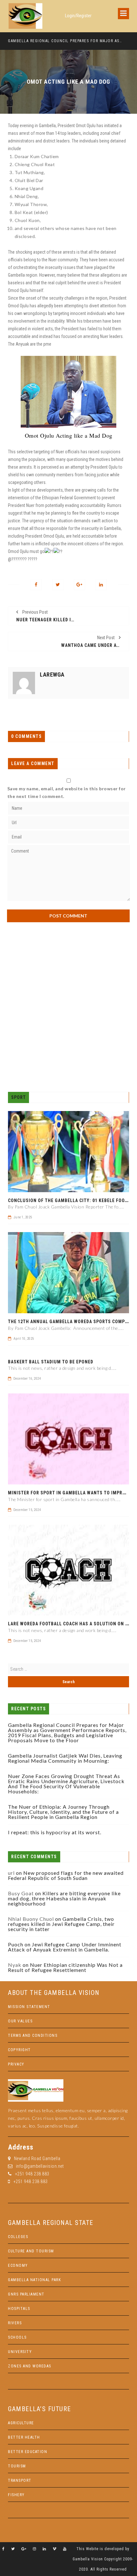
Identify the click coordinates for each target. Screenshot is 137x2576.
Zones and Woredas (30, 2366)
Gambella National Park (34, 2280)
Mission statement (29, 2007)
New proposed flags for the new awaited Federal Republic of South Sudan (66, 1875)
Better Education (28, 2452)
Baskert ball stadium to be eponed (51, 1362)
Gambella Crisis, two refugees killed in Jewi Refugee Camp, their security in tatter (61, 1924)
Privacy (16, 2064)
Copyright (19, 2050)
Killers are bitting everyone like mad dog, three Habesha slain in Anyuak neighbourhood (64, 1898)
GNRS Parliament (26, 2294)
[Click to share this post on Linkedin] (101, 585)
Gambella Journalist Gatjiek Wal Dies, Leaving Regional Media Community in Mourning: (65, 1758)
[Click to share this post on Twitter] (58, 585)
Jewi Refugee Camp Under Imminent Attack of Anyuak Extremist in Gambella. (65, 1947)
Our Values (20, 2021)
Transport (20, 2480)
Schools (17, 2337)
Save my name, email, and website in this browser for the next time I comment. (67, 792)
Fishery (16, 2495)
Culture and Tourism (31, 2251)
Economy (18, 2265)
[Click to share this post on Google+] (79, 585)
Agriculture (21, 2423)
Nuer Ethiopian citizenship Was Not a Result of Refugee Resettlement (65, 1967)
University (20, 2352)
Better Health (24, 2437)
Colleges (18, 2237)
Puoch (16, 1944)
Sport (18, 1097)
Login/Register (78, 16)
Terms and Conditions (33, 2035)
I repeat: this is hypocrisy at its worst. (55, 1832)
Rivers (15, 2323)
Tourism (17, 2466)
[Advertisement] (68, 1007)
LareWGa (52, 675)
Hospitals (19, 2309)
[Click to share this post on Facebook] (36, 585)
